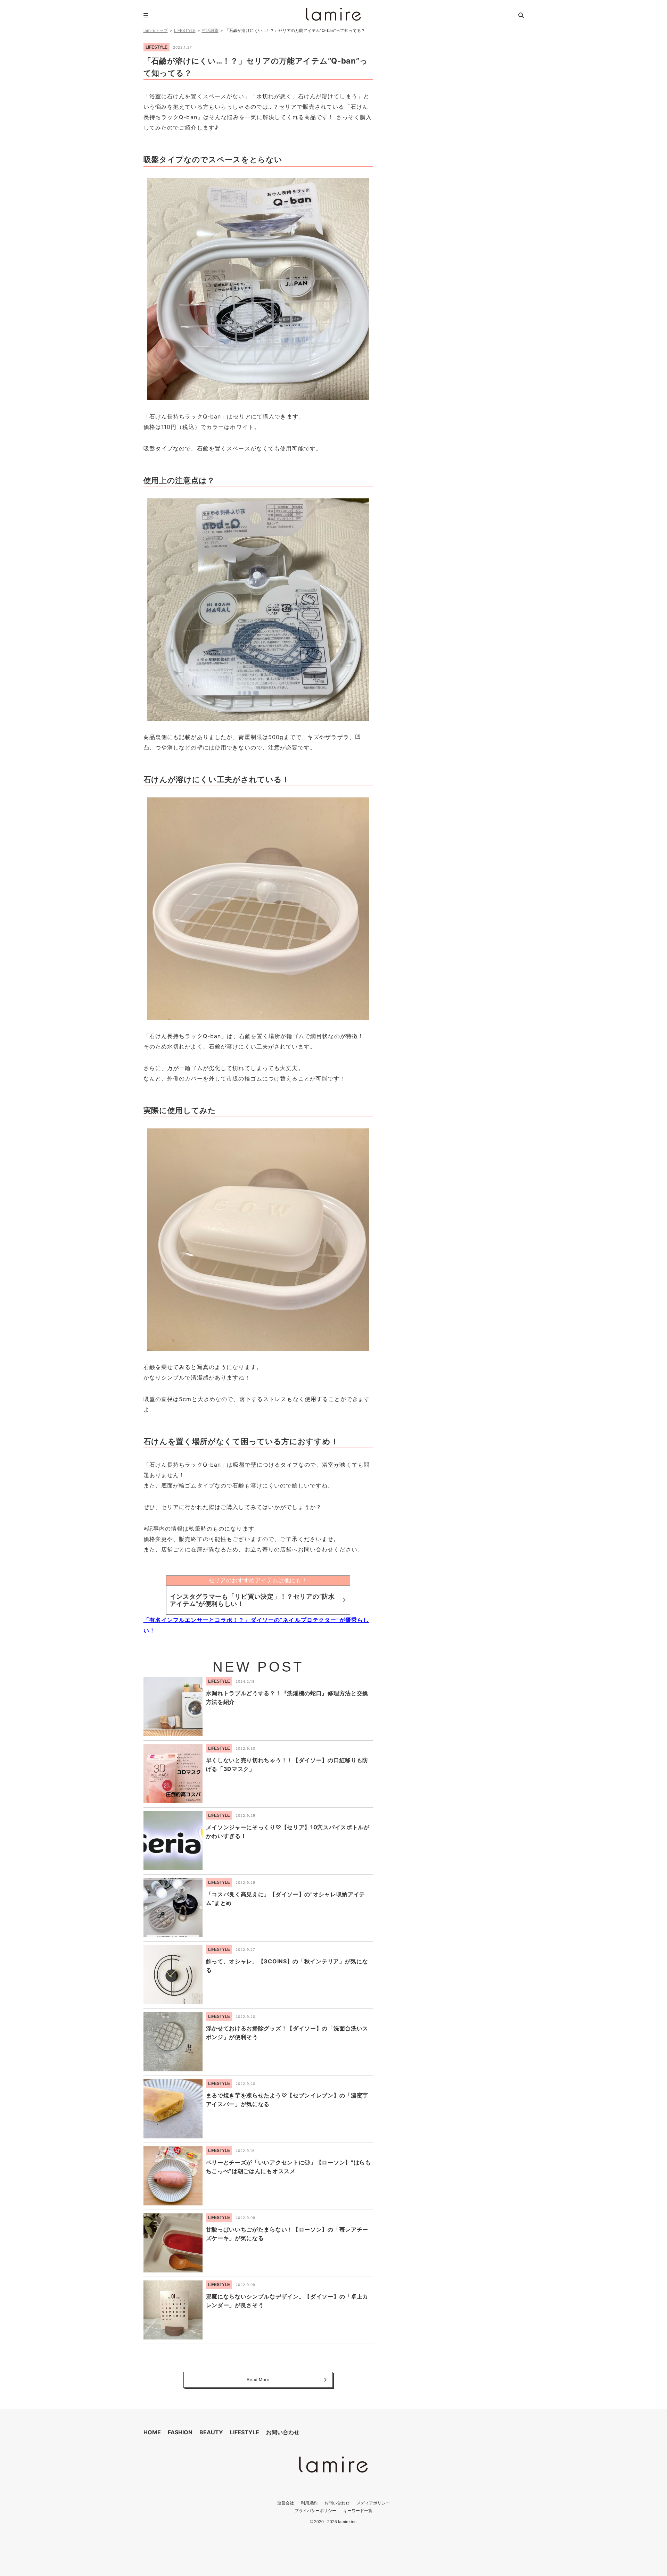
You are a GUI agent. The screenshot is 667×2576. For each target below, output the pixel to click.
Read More (258, 2380)
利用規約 (309, 2503)
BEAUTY (211, 2432)
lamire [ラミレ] (333, 14)
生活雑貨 (210, 30)
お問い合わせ (283, 2432)
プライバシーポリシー (315, 2511)
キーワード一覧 (358, 2511)
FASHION (180, 2432)
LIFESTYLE (185, 30)
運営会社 (286, 2503)
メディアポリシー (373, 2503)
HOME (152, 2432)
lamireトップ (156, 30)
